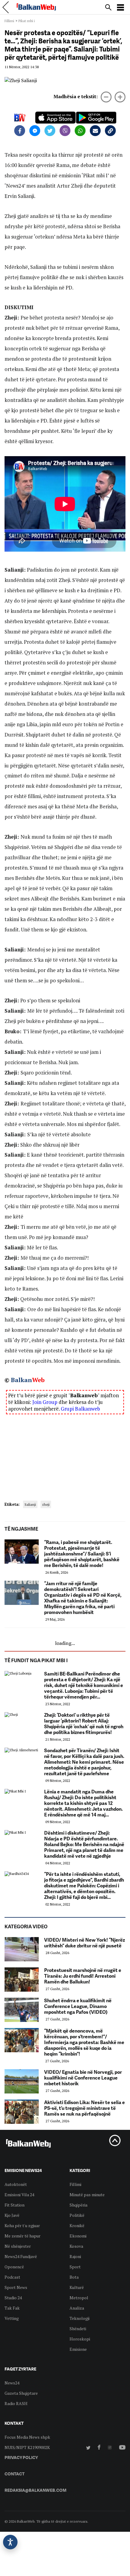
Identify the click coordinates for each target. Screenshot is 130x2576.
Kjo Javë (12, 2215)
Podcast (12, 2277)
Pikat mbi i (27, 21)
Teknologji (80, 2318)
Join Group (45, 1402)
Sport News (16, 2287)
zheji (46, 1504)
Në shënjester (18, 2246)
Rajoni (75, 2256)
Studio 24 (13, 2298)
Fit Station (15, 2205)
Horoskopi (80, 2339)
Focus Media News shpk (27, 2437)
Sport (75, 2267)
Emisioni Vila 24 (19, 2195)
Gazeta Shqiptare (21, 2393)
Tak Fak (12, 2308)
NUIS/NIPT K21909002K (27, 2447)
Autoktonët (16, 2184)
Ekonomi (78, 2236)
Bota (74, 2277)
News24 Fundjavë (21, 2256)
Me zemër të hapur (23, 2236)
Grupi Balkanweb (80, 1409)
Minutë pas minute (87, 2195)
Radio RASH (16, 2403)
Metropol (79, 2298)
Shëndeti (78, 2329)
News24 (12, 2383)
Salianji (30, 1504)
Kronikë (77, 2225)
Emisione (78, 2349)
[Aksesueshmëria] (10, 2542)
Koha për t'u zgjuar (22, 2225)
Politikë (77, 2215)
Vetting (12, 2318)
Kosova (76, 2246)
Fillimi (9, 21)
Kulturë (77, 2287)
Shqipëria (78, 2205)
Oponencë (14, 2267)
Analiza (77, 2308)
